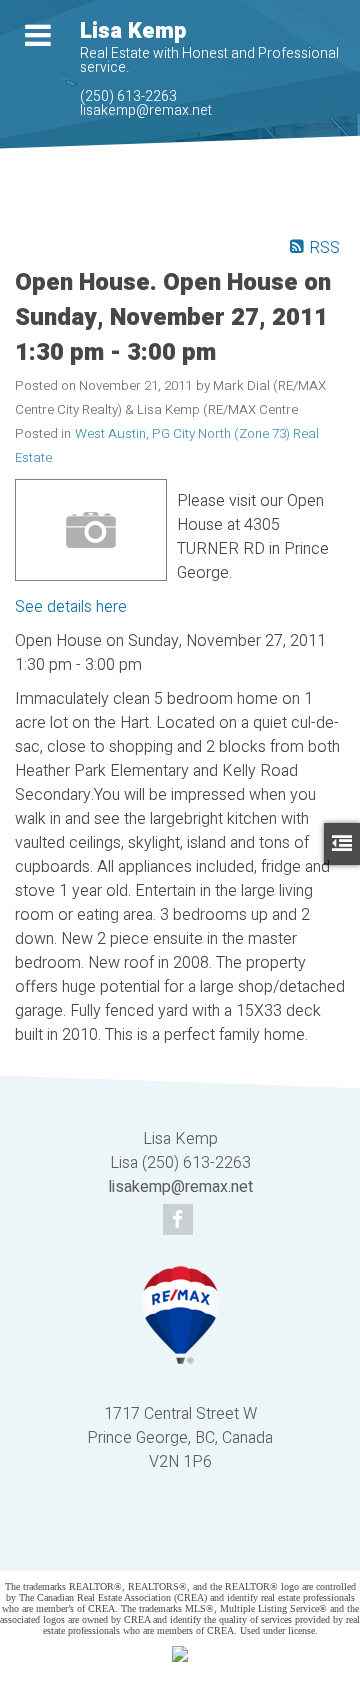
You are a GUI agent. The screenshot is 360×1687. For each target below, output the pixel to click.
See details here (71, 607)
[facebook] (180, 1221)
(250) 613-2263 (128, 96)
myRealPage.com (209, 1542)
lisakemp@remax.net (146, 110)
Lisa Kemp (133, 31)
